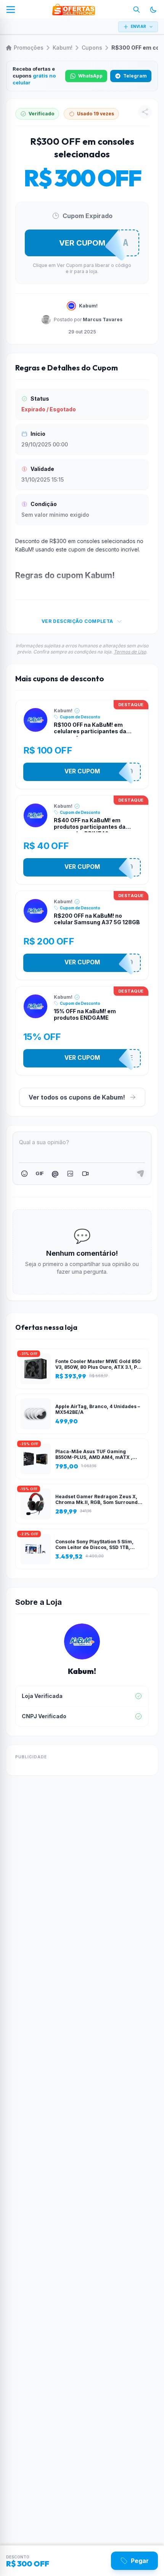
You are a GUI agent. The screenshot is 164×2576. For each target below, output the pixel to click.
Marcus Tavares (103, 319)
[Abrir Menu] (11, 10)
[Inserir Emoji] (24, 1174)
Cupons (92, 48)
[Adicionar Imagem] (70, 1174)
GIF (39, 1173)
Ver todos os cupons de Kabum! (77, 1097)
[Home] (74, 10)
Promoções (29, 48)
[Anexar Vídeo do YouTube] (85, 1174)
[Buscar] (137, 10)
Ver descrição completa (77, 621)
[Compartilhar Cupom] (145, 112)
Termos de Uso (130, 652)
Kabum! (63, 48)
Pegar (140, 2561)
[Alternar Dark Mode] (153, 10)
